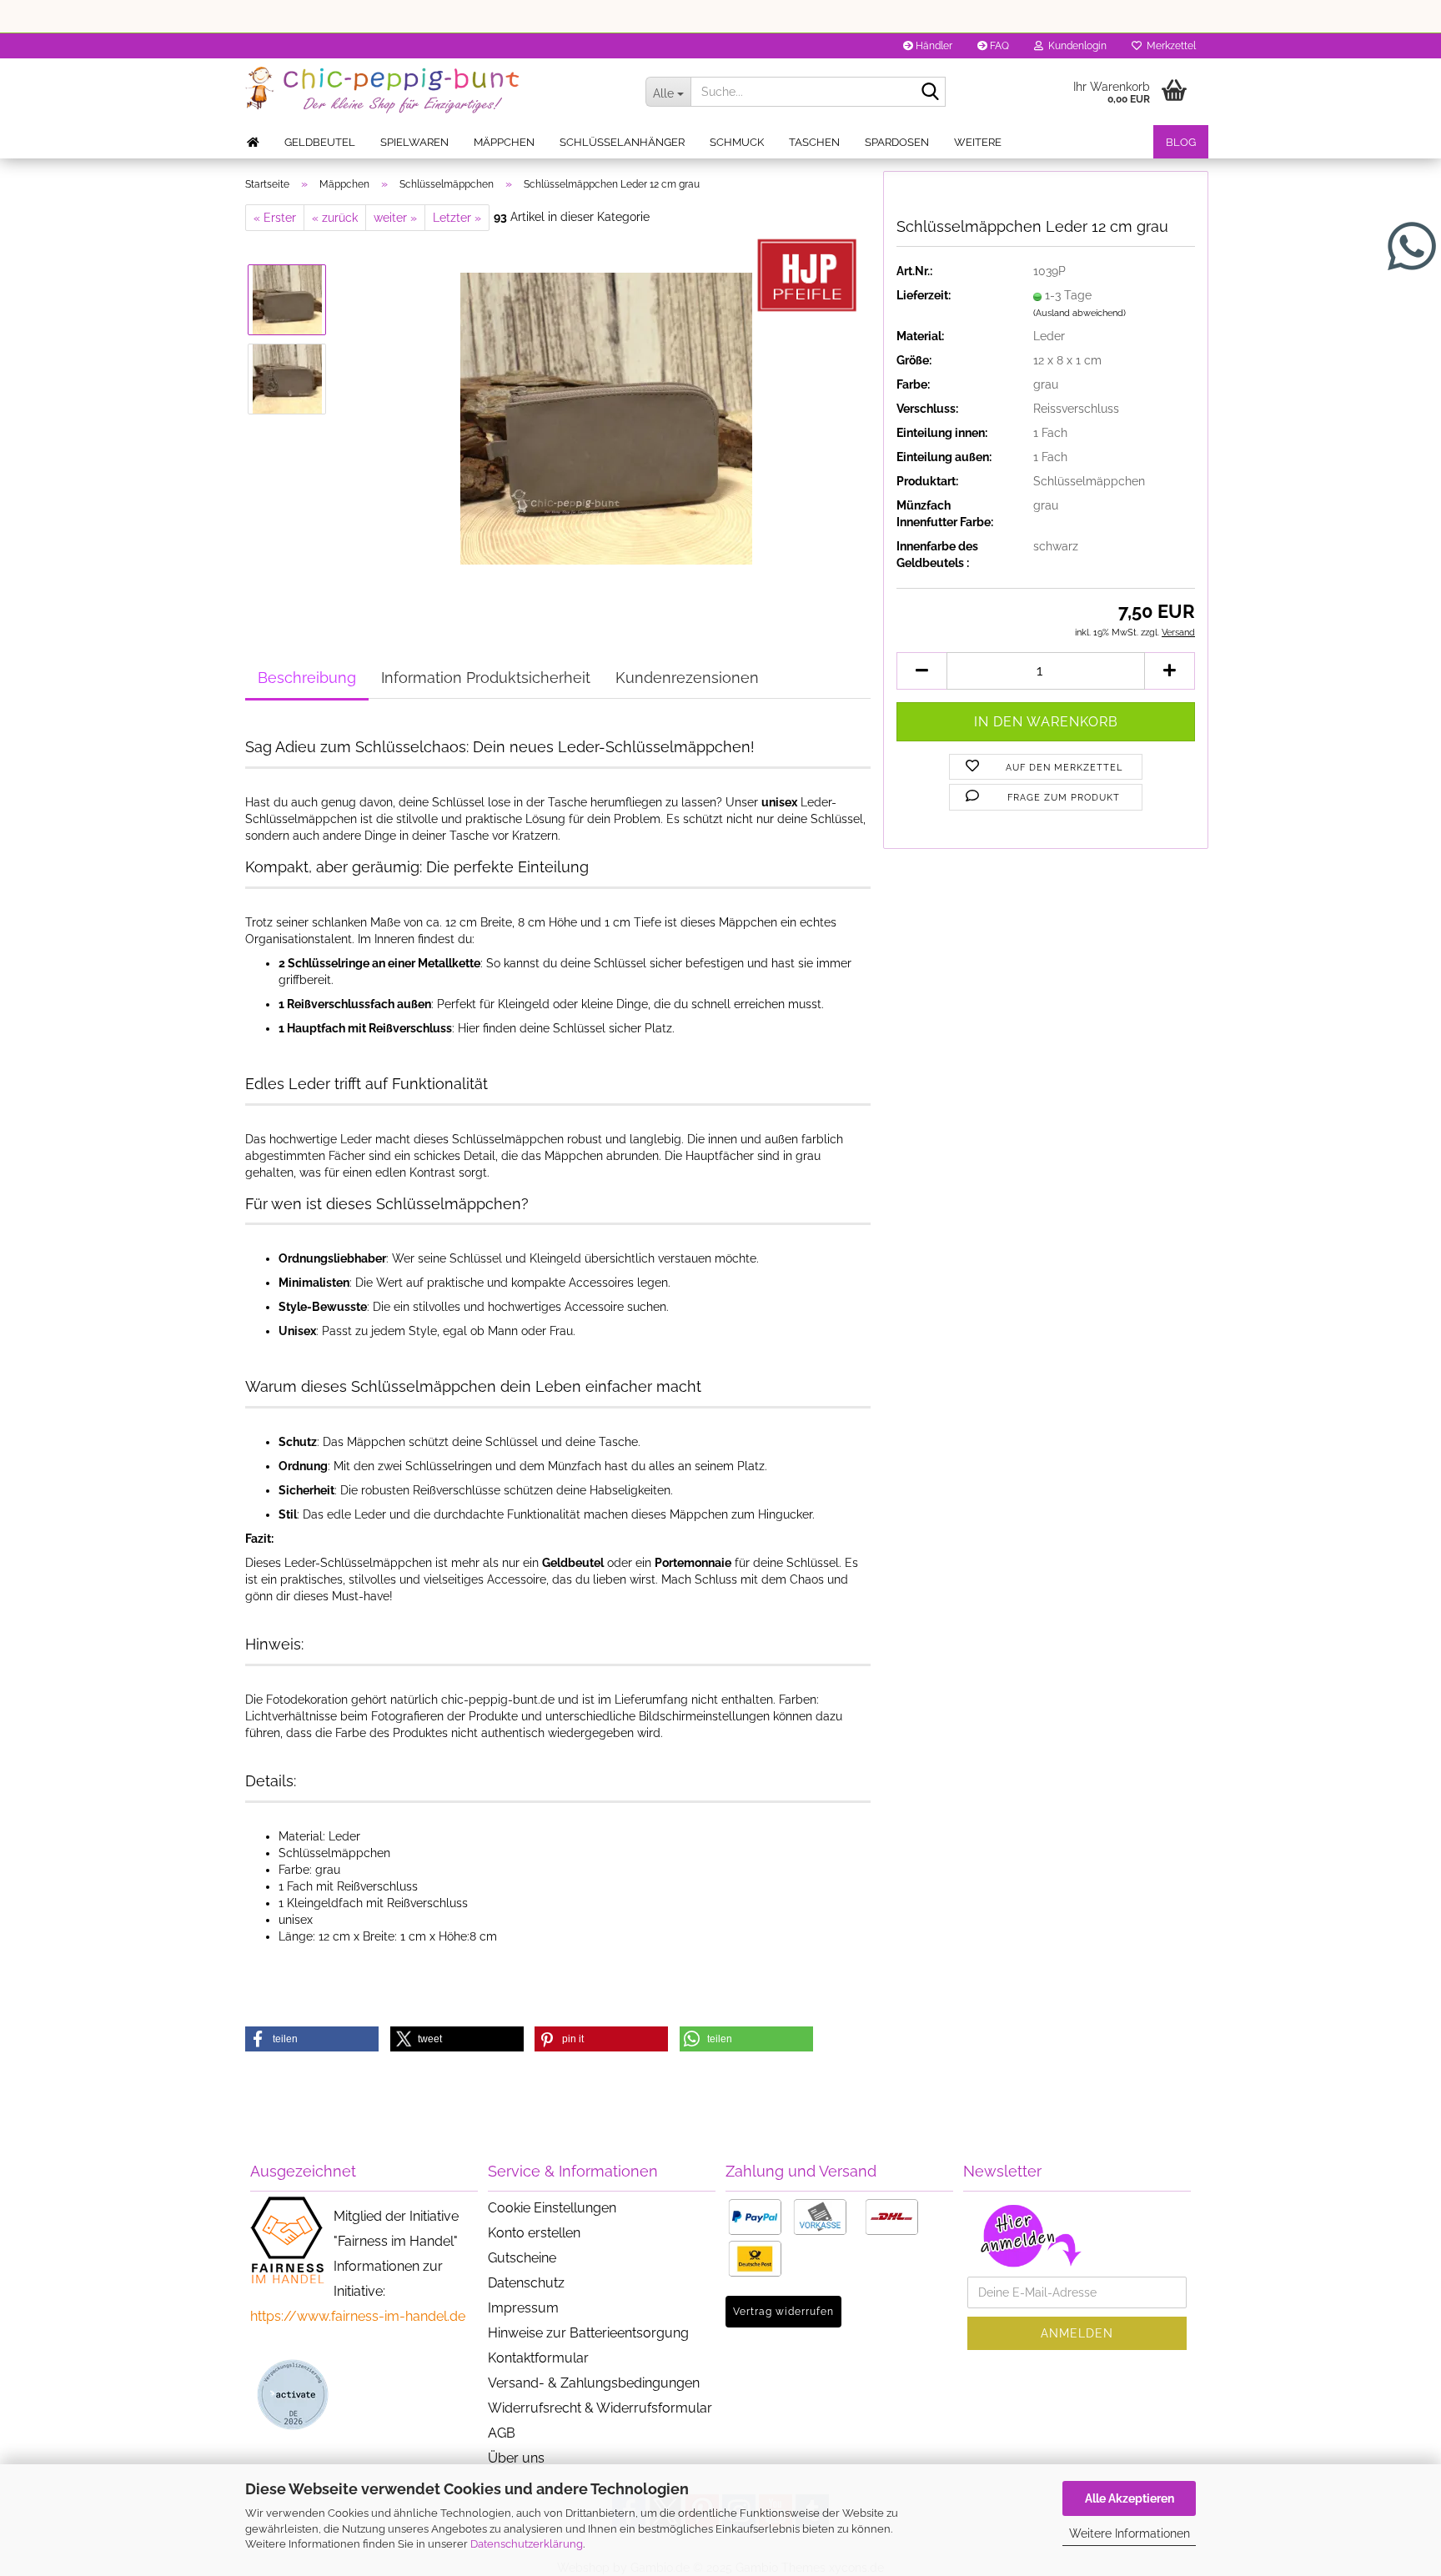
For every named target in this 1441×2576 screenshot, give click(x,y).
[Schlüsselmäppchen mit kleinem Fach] (606, 418)
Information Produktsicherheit (486, 678)
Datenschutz (526, 2283)
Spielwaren (414, 142)
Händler (933, 46)
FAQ (998, 46)
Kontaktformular (538, 2358)
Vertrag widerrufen (783, 2312)
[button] (921, 671)
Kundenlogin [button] (1075, 46)
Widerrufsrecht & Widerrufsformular (600, 2408)
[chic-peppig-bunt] (433, 92)
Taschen (814, 142)
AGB (502, 2433)
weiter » (395, 218)
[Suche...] (930, 93)
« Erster (275, 218)
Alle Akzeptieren (1130, 2498)
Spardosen (897, 142)
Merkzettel (1169, 46)
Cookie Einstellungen (552, 2208)
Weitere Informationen (1130, 2533)
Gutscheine (522, 2258)
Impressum (523, 2308)
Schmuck (737, 142)
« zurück (335, 218)
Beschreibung (307, 678)
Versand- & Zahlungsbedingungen (594, 2383)
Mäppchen (504, 142)
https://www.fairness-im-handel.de (358, 2316)
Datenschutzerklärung (527, 2544)
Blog (1181, 142)
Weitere (978, 142)
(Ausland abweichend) (1079, 313)
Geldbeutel (320, 142)
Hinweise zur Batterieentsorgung (588, 2333)
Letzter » (457, 218)
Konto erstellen (534, 2233)
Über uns (516, 2458)
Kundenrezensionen (687, 678)
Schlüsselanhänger (622, 142)
